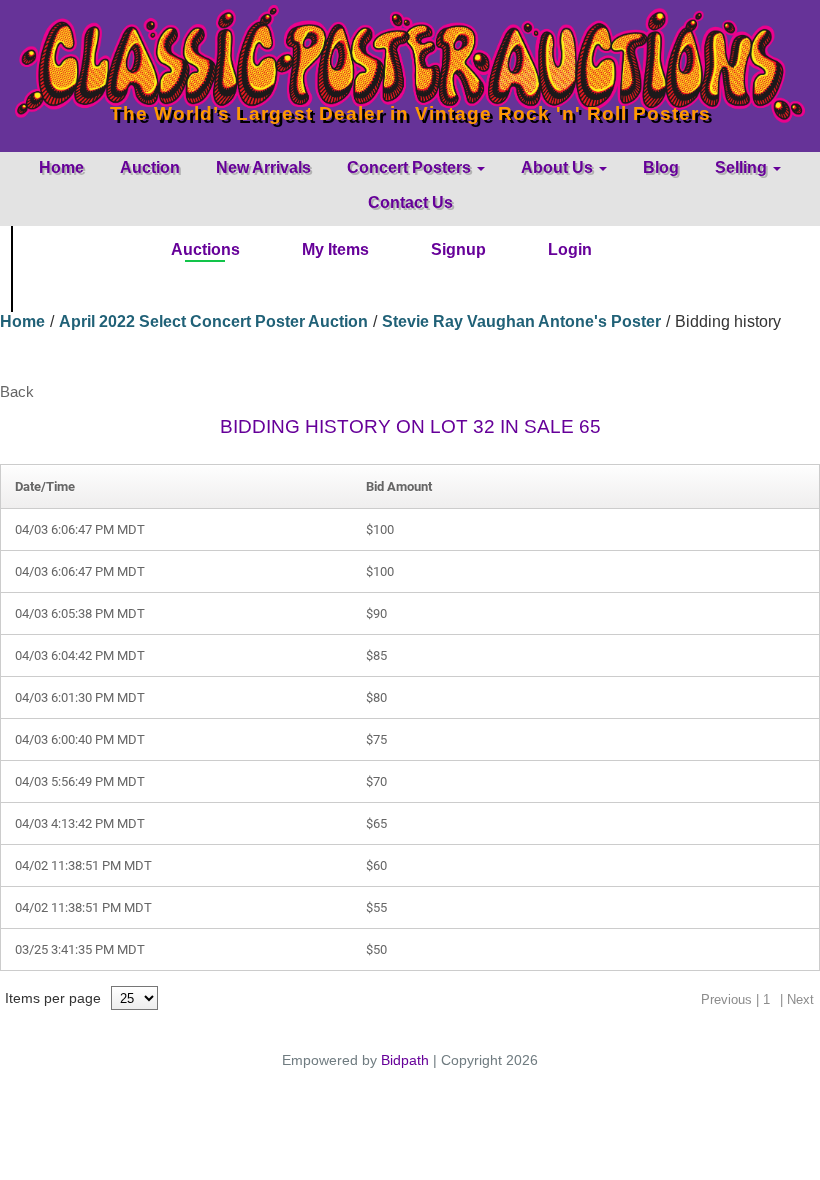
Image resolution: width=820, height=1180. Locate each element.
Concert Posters (411, 167)
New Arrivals (263, 167)
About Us (559, 167)
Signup (458, 249)
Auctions (205, 249)
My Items (335, 249)
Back (17, 391)
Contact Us (410, 202)
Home (61, 167)
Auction (150, 167)
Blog (661, 167)
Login (570, 249)
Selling (743, 167)
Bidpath (405, 1060)
